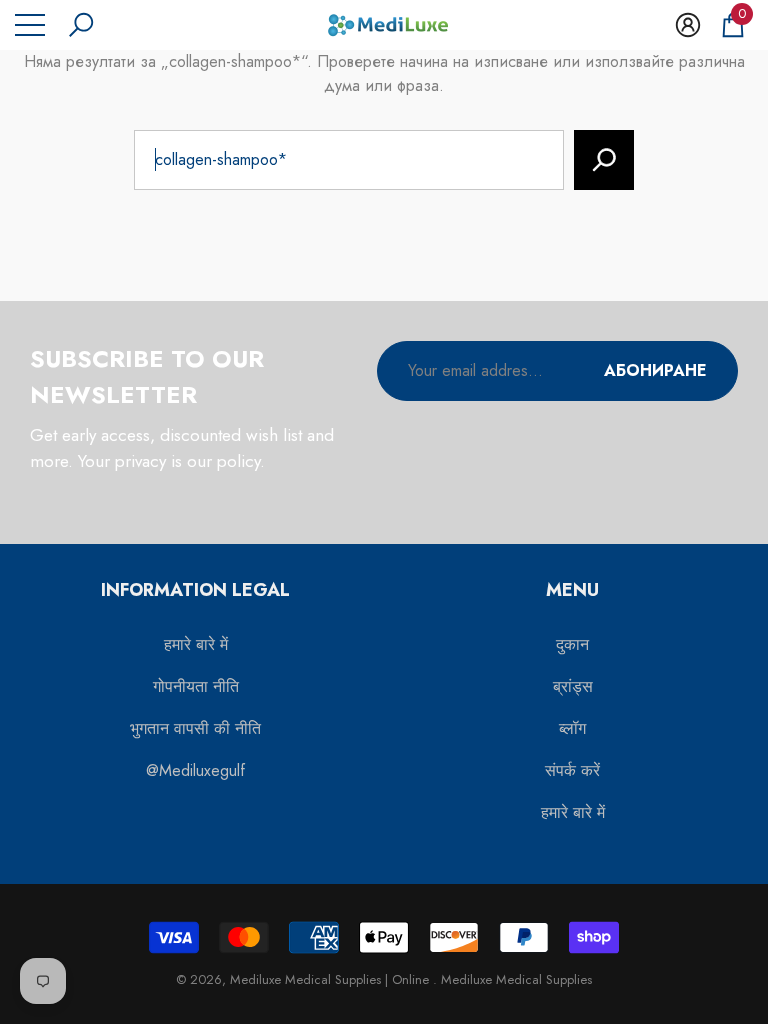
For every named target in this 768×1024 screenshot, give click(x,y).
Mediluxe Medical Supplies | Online (331, 979)
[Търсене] (604, 160)
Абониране (655, 370)
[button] (81, 25)
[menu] (30, 25)
